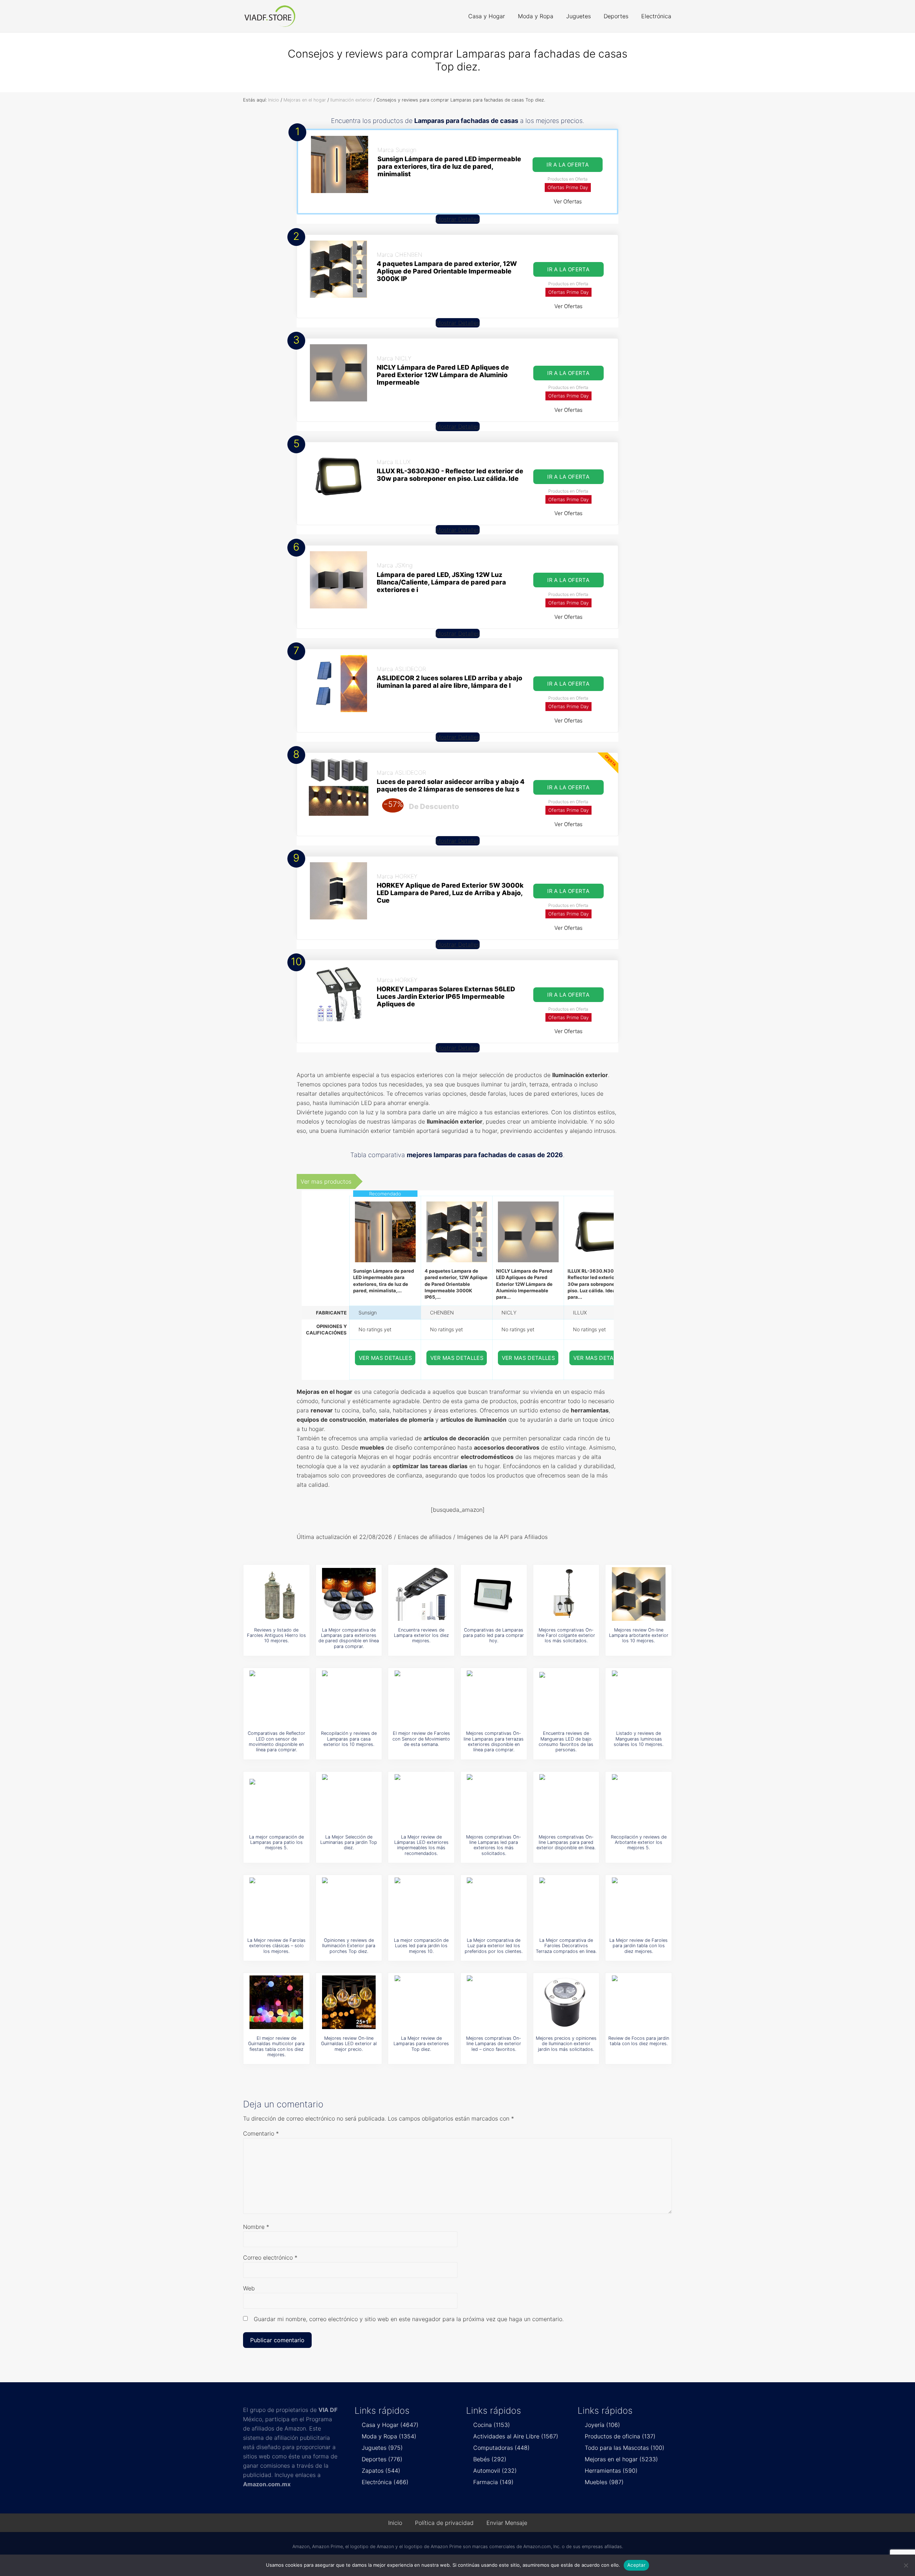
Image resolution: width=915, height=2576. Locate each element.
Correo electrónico (270, 2257)
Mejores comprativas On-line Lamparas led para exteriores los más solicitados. (494, 1845)
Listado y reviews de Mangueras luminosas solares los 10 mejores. (639, 1739)
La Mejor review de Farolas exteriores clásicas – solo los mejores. (276, 1946)
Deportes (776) (382, 2459)
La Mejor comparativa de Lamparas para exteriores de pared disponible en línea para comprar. (349, 1638)
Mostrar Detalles (458, 219)
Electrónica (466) (385, 2482)
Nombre (256, 2227)
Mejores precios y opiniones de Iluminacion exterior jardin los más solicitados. (566, 2044)
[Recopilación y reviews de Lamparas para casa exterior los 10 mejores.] (349, 1697)
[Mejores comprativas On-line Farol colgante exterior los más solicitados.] (566, 1594)
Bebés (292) (490, 2459)
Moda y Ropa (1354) (389, 2436)
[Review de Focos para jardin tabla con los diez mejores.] (639, 2002)
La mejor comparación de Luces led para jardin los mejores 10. (421, 1946)
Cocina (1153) (492, 2425)
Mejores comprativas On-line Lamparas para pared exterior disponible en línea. (566, 1842)
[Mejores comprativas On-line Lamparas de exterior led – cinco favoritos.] (494, 2002)
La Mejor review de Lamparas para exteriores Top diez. (421, 2044)
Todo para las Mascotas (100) (625, 2448)
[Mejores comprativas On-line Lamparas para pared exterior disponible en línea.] (566, 1801)
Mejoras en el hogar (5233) (621, 2459)
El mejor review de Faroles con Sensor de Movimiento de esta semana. (421, 1739)
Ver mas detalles (386, 1358)
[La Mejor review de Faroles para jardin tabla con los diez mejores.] (639, 1904)
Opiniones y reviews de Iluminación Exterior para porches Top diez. (349, 1946)
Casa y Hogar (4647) (390, 2425)
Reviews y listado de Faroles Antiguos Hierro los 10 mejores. (276, 1635)
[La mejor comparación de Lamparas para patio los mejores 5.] (276, 1801)
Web (249, 2288)
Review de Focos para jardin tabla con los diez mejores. (639, 2041)
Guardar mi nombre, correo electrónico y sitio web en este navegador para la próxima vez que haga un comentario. (409, 2319)
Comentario (261, 2133)
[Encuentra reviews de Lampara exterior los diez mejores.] (421, 1594)
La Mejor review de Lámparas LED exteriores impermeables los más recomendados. (421, 1845)
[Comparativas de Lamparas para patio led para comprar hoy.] (494, 1594)
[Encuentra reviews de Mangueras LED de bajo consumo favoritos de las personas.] (566, 1697)
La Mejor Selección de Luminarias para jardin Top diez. (349, 1842)
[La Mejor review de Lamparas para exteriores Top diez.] (421, 2002)
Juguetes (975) (382, 2448)
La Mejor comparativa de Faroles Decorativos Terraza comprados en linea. (566, 1946)
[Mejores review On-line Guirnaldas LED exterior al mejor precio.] (349, 2002)
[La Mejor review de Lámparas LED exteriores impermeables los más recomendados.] (421, 1801)
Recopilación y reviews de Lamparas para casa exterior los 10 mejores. (349, 1739)
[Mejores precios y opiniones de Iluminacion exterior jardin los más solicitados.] (566, 2002)
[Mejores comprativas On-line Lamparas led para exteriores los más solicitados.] (494, 1801)
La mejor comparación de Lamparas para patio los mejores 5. (276, 1842)
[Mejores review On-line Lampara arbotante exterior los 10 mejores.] (639, 1594)
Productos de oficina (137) (620, 2436)
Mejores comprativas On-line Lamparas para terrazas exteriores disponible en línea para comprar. (494, 1741)
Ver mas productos (326, 1181)
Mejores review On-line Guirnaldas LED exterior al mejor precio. (349, 2044)
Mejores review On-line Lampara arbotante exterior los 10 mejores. (639, 1635)
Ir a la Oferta (568, 165)
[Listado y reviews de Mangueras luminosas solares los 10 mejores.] (639, 1697)
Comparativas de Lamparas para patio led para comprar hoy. (494, 1635)
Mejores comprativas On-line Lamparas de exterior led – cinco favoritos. (494, 2044)
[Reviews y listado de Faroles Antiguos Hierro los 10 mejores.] (276, 1594)
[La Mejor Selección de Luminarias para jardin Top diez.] (349, 1801)
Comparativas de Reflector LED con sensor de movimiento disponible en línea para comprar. (276, 1741)
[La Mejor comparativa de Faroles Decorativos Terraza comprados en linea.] (566, 1904)
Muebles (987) (604, 2482)
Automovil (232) (495, 2471)
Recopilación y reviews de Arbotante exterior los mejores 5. (639, 1842)
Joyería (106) (602, 2425)
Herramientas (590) (611, 2471)
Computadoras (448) (501, 2448)
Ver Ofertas (568, 201)
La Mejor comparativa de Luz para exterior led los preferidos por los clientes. (494, 1946)
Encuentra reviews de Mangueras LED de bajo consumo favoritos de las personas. (566, 1741)
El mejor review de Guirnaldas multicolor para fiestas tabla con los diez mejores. (276, 2046)
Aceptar (636, 2565)
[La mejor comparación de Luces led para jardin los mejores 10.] (421, 1904)
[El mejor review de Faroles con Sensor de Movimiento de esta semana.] (421, 1697)
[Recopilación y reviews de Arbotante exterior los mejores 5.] (639, 1801)
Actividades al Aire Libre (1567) (516, 2436)
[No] (906, 2565)
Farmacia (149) (493, 2482)
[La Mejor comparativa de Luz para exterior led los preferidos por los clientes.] (494, 1904)
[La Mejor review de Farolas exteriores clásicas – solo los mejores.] (276, 1904)
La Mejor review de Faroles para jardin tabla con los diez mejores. (639, 1946)
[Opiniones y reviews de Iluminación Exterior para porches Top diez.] (349, 1904)
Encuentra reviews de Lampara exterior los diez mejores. (421, 1635)
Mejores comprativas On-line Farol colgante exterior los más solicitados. (566, 1635)
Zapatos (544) (381, 2471)
